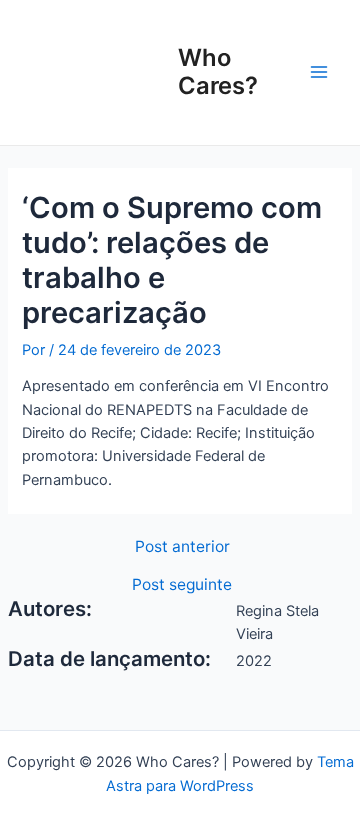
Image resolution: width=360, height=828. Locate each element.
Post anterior (182, 547)
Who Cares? (218, 71)
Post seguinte (182, 585)
